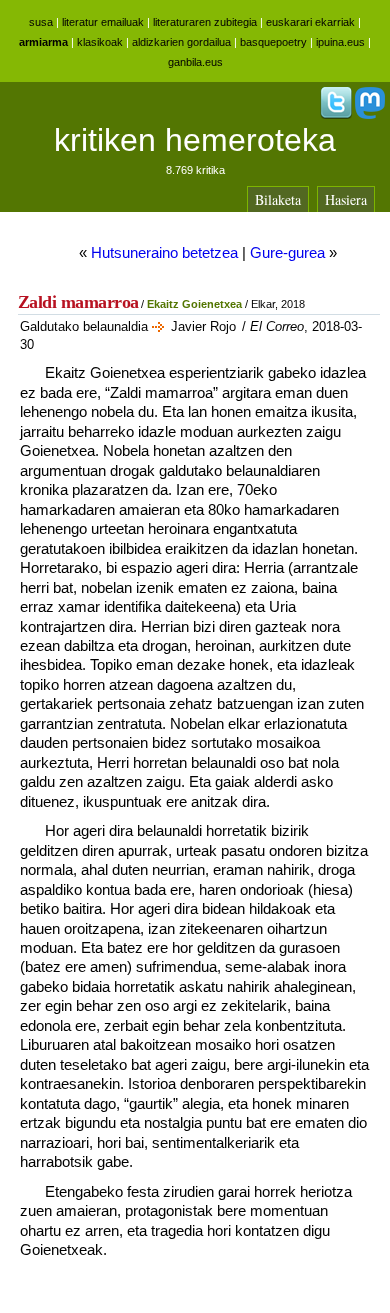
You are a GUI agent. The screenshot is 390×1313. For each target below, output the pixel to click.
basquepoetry (273, 42)
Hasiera (346, 199)
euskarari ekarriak (310, 22)
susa (41, 22)
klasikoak (100, 42)
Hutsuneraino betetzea (164, 252)
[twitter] (336, 115)
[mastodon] (370, 115)
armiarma (43, 42)
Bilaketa (278, 199)
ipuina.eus (340, 42)
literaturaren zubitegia (205, 22)
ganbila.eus (195, 62)
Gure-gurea (287, 252)
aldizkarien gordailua (181, 42)
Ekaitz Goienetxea (194, 304)
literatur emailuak (103, 22)
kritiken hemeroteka (195, 140)
